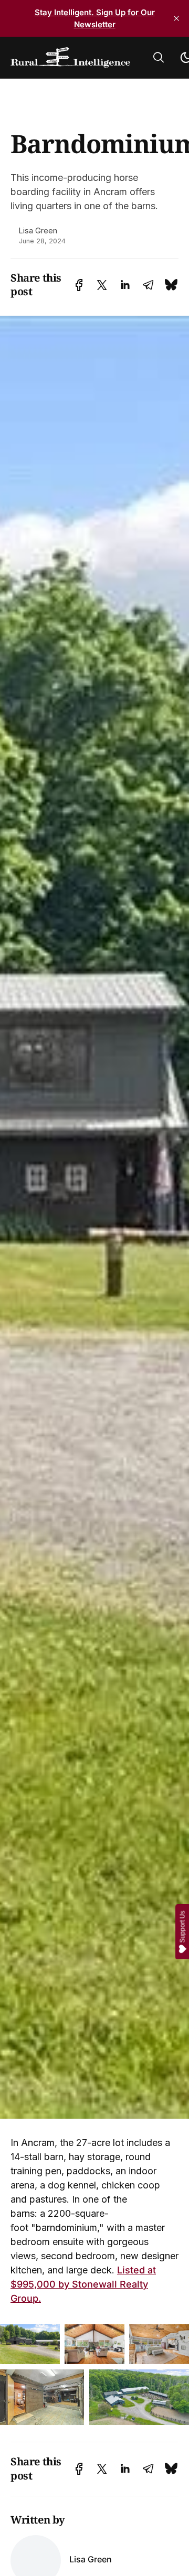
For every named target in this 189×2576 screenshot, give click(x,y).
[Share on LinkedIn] (125, 285)
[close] (176, 18)
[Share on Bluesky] (171, 285)
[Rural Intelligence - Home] (70, 58)
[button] (159, 57)
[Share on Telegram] (148, 285)
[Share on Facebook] (79, 285)
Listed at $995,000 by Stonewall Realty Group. (83, 2284)
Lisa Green (38, 230)
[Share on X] (102, 285)
